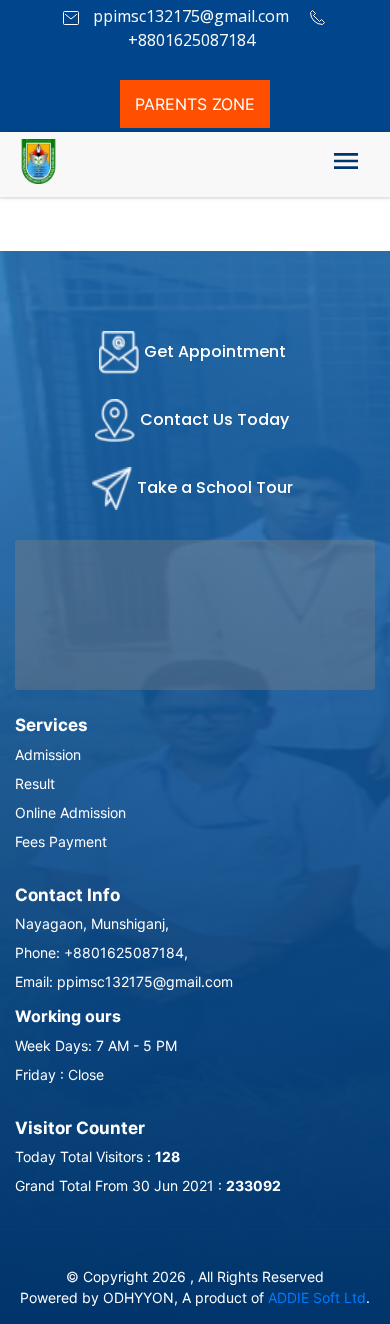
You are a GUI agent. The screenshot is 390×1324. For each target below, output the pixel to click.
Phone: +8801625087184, (101, 952)
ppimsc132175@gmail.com (189, 16)
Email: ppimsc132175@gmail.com (124, 981)
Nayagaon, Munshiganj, (92, 923)
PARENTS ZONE (195, 104)
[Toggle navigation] (346, 165)
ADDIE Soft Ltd (317, 1297)
